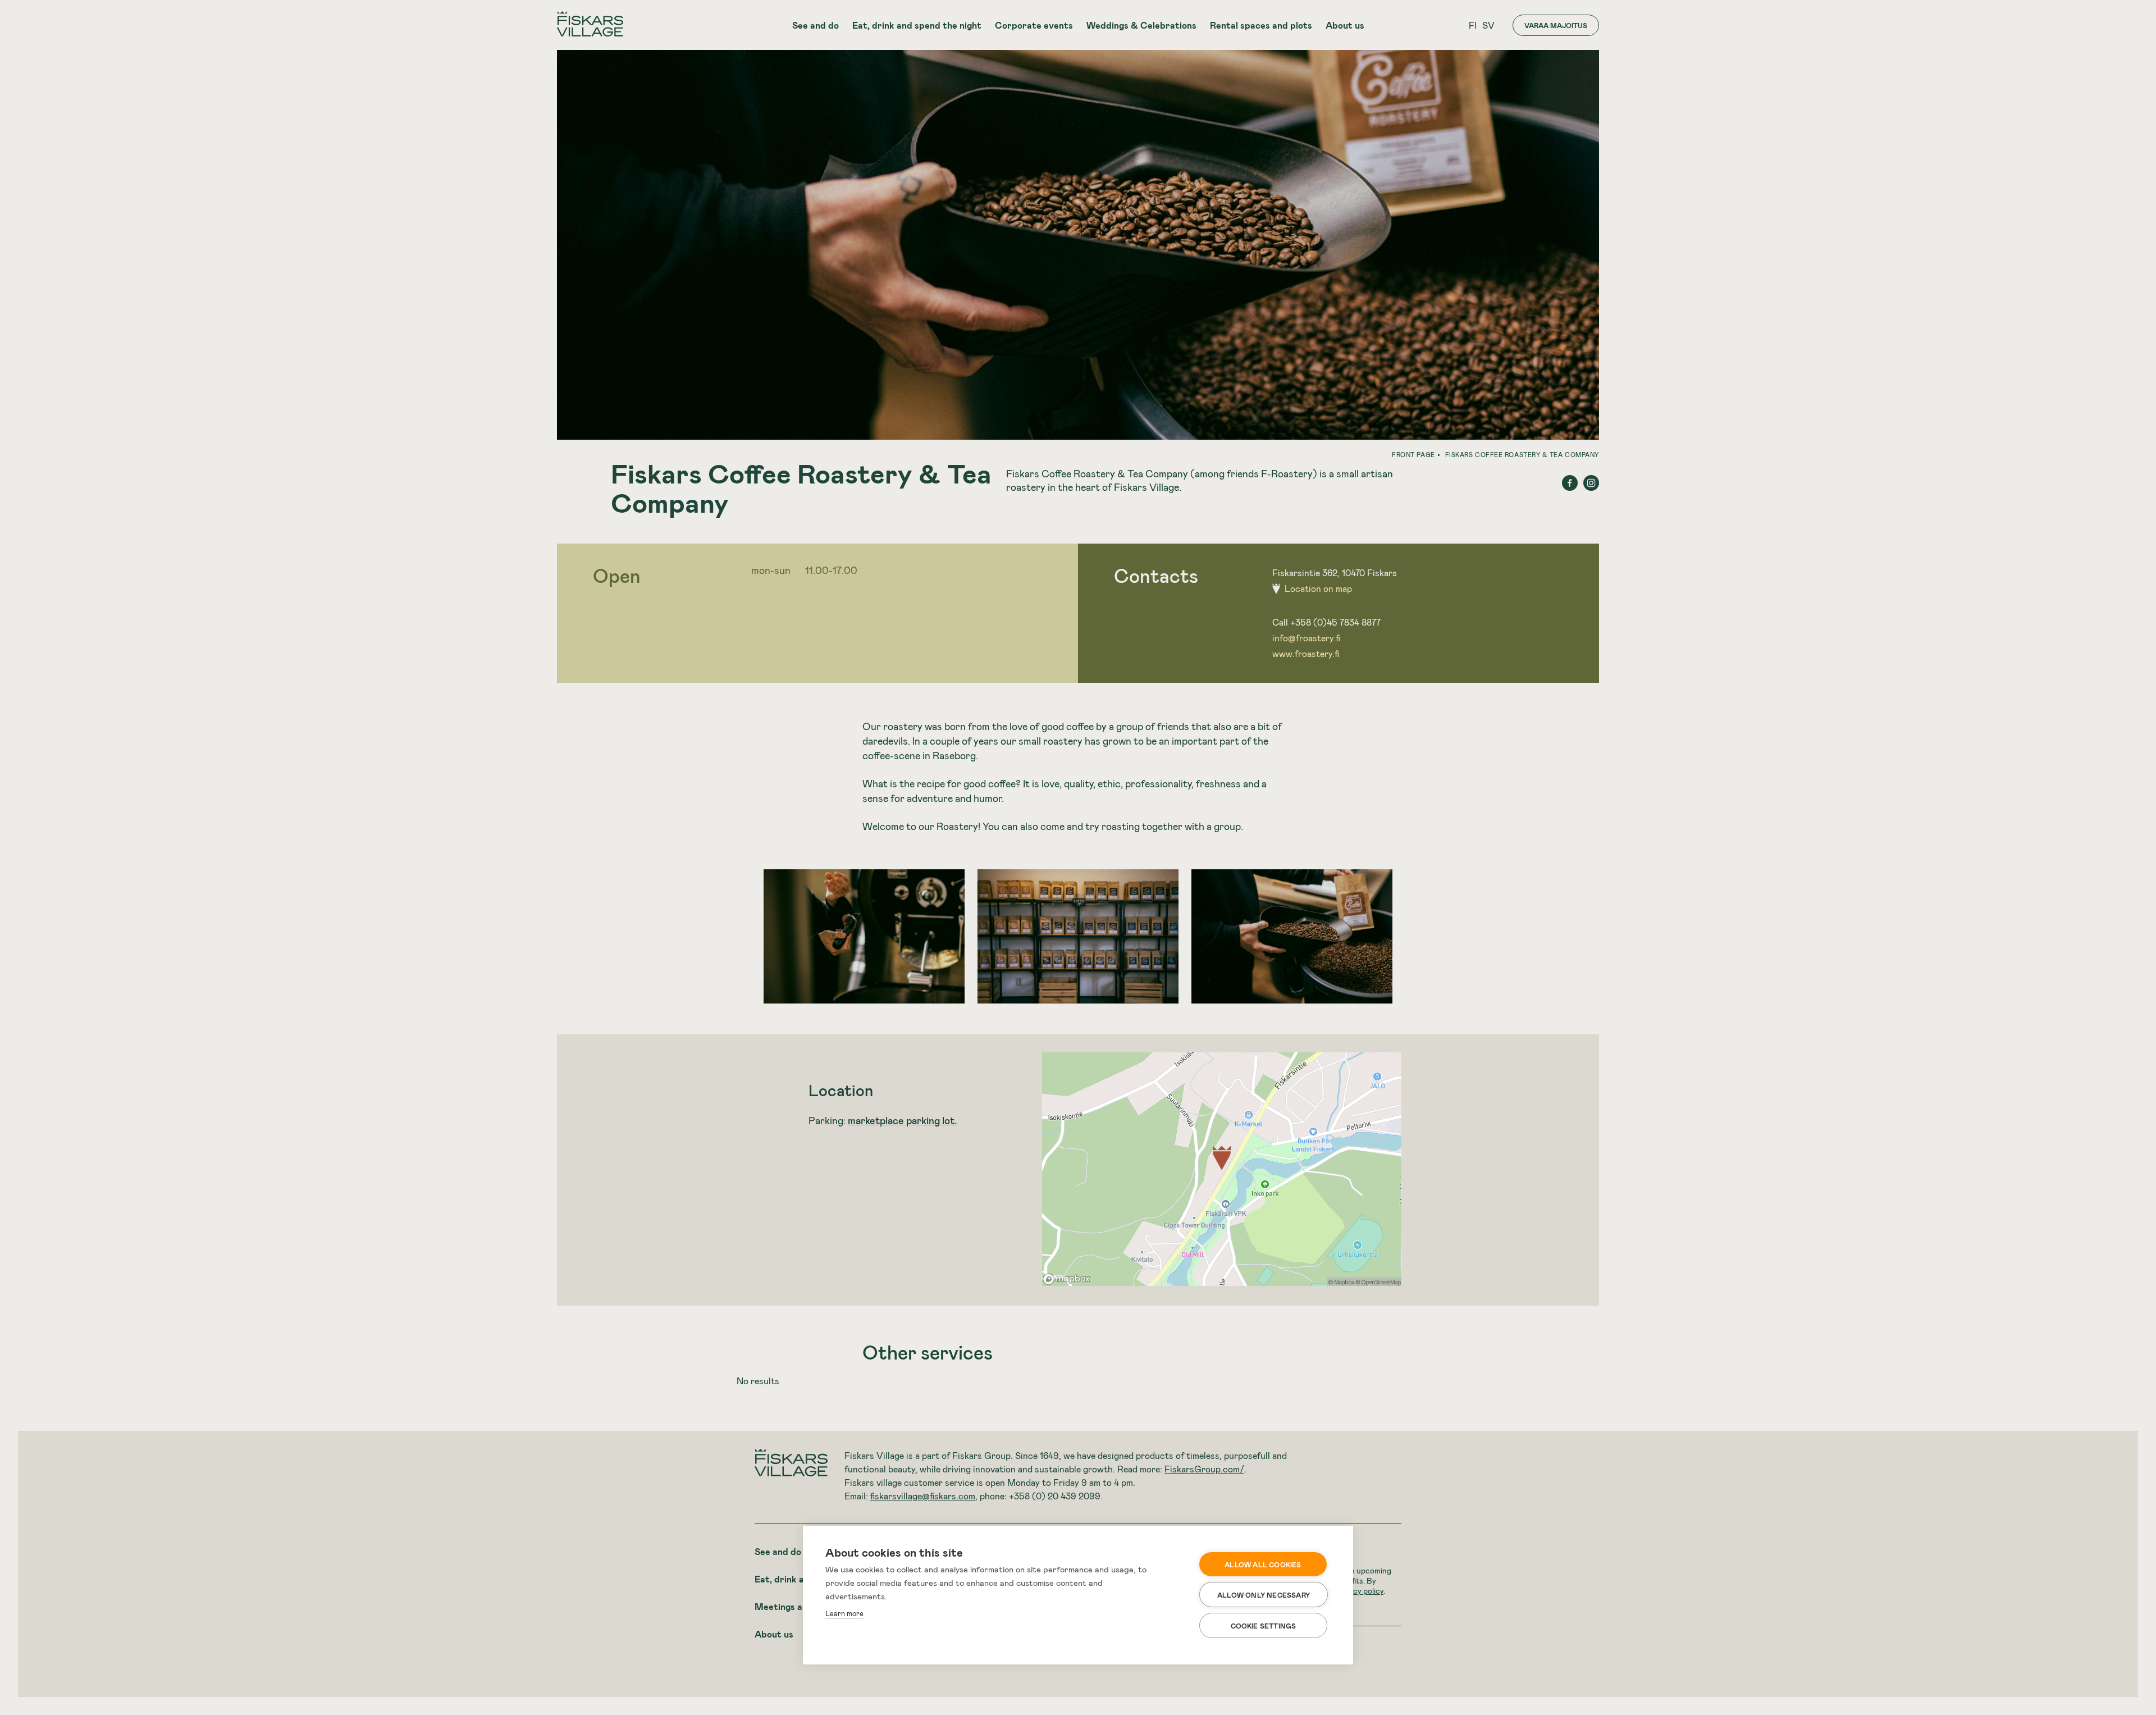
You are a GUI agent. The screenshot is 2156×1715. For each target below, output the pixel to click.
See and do (816, 25)
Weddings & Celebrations (1141, 25)
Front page (1413, 455)
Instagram (1591, 483)
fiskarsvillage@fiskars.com (923, 1496)
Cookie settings (1264, 1626)
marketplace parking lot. (902, 1120)
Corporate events (1034, 25)
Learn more (844, 1613)
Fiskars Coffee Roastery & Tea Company (1522, 455)
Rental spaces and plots (1261, 25)
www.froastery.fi (1306, 653)
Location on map (1318, 588)
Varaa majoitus (1556, 25)
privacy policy (1360, 1591)
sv (1488, 25)
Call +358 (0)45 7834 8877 (1326, 622)
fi (1473, 25)
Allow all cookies (1263, 1565)
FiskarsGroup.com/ (1204, 1469)
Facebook (1570, 483)
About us (1345, 25)
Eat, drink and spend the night (917, 25)
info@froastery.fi (1306, 638)
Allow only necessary (1264, 1595)
